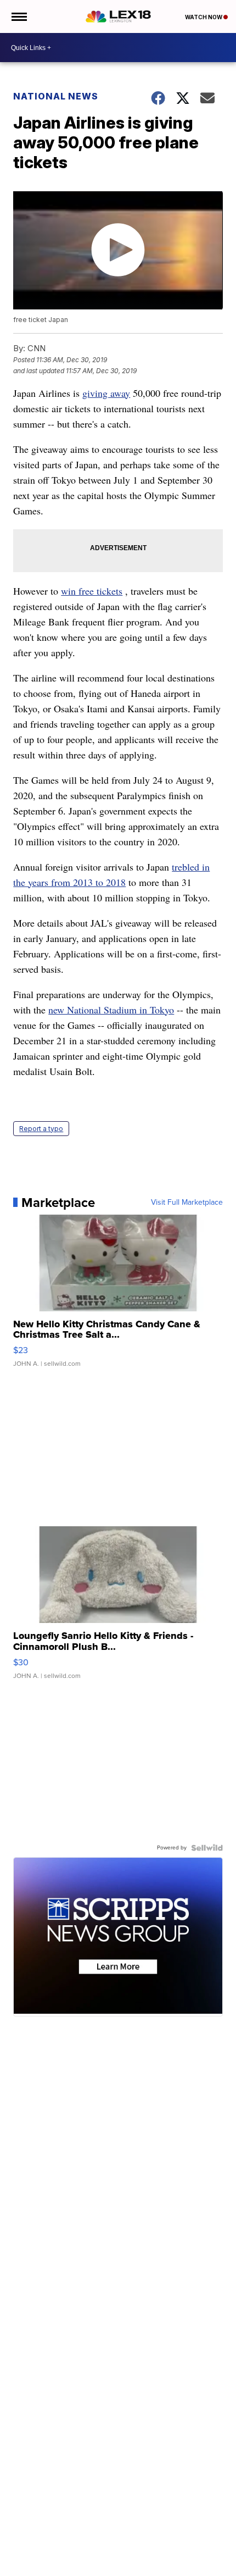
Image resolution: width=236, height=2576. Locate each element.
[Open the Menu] (18, 16)
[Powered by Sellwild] (207, 1848)
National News (56, 96)
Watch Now (204, 17)
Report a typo (41, 1129)
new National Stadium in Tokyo (111, 1010)
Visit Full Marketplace (187, 1203)
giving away (106, 393)
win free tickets (92, 591)
